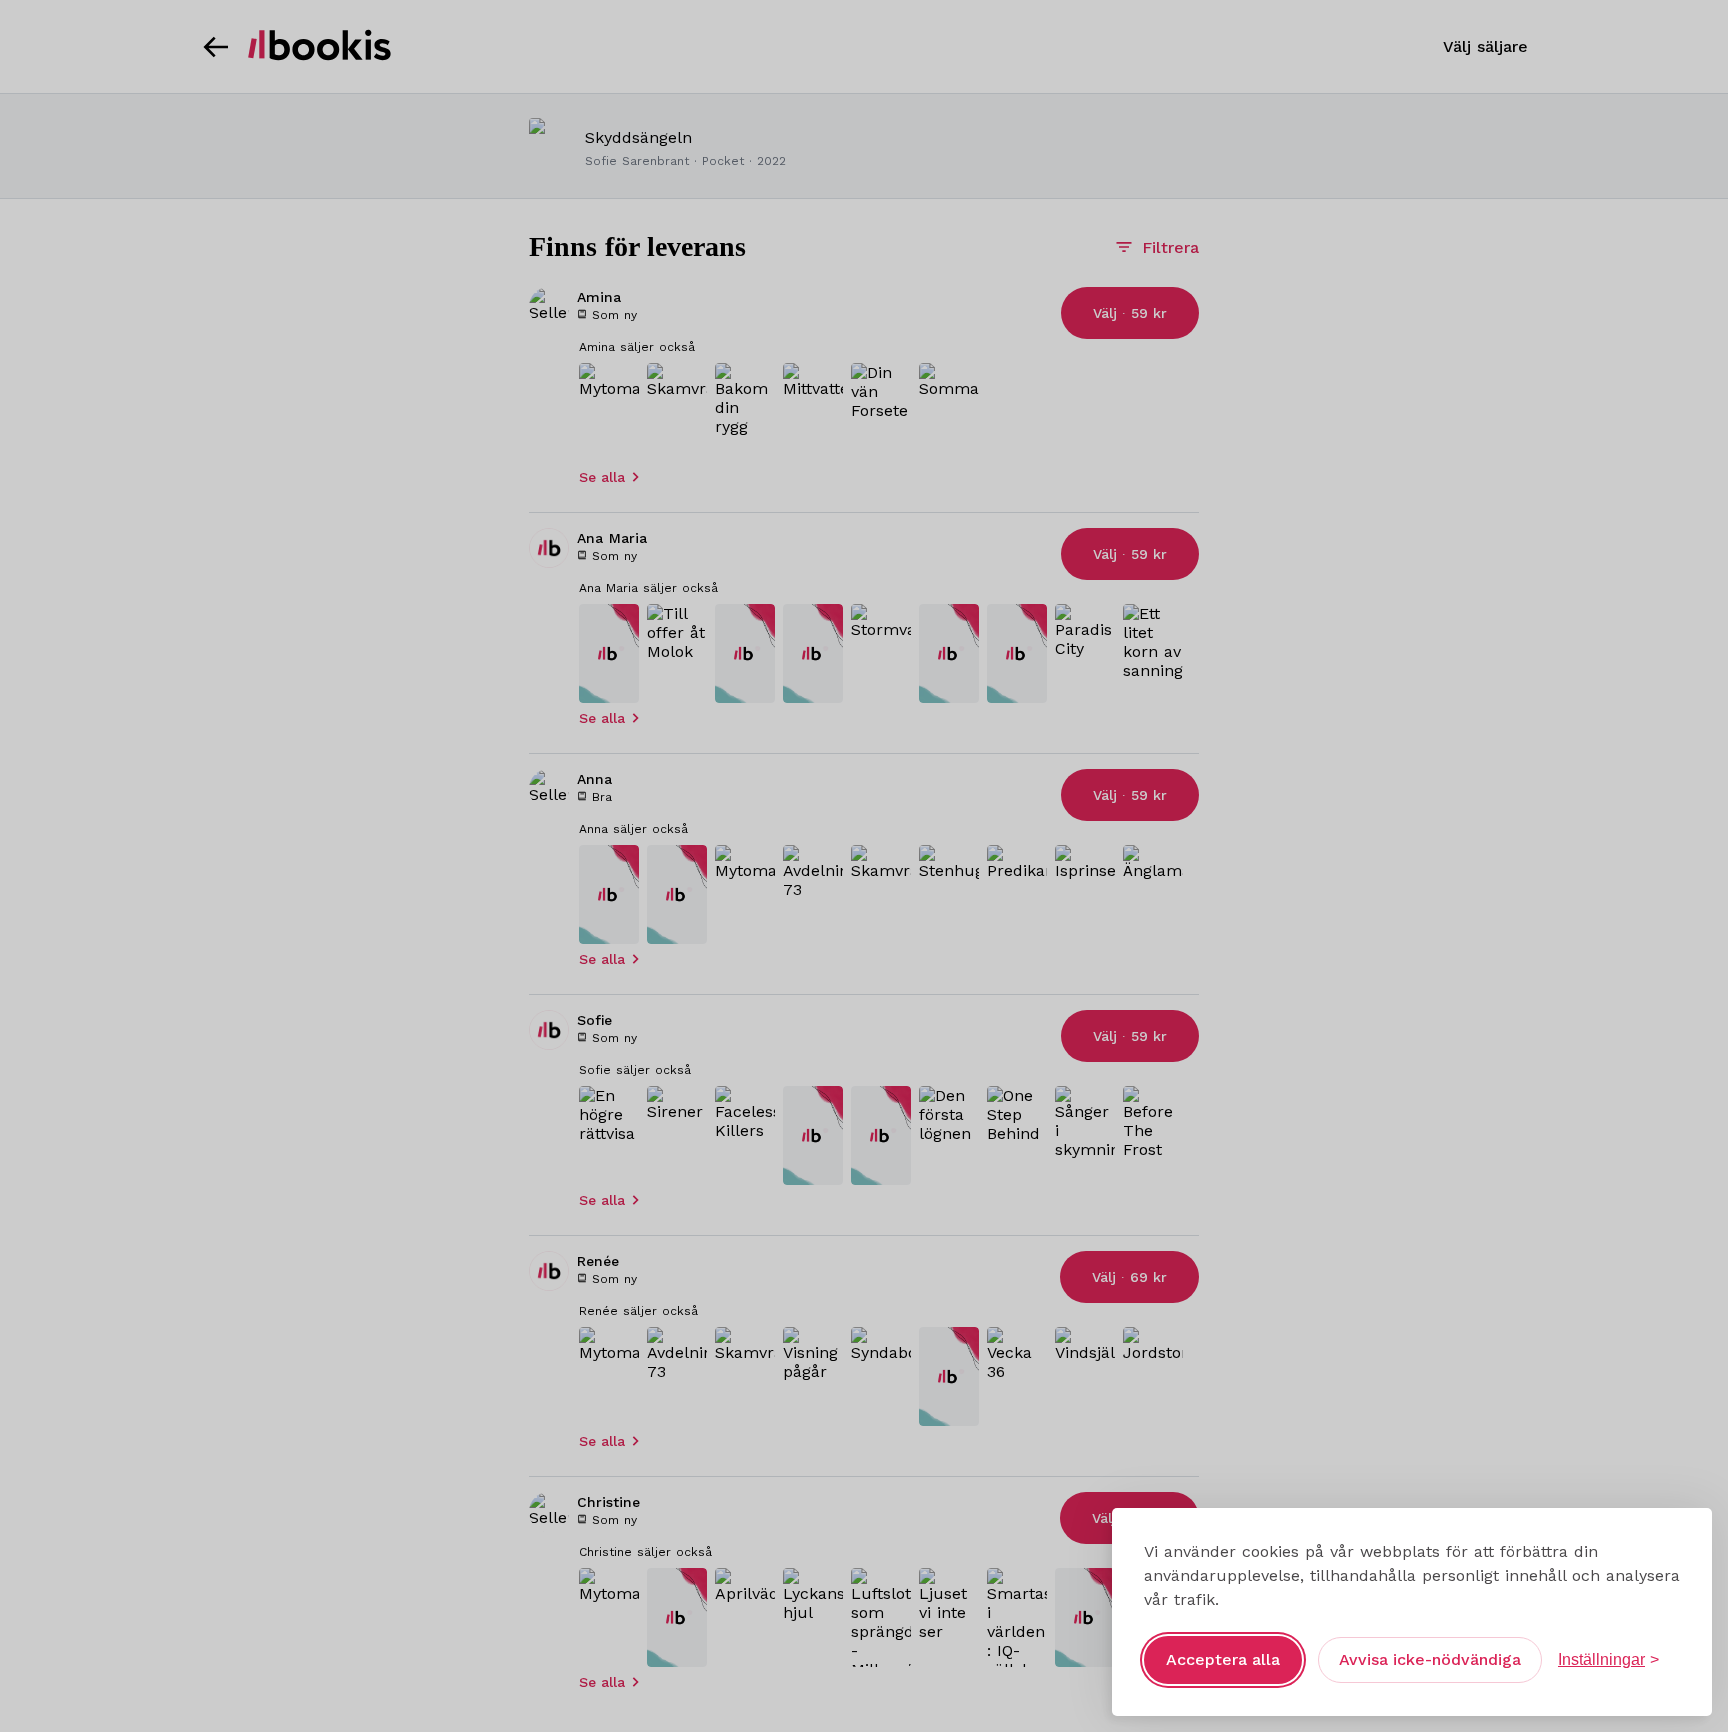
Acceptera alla (1223, 1659)
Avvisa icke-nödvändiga (1430, 1659)
